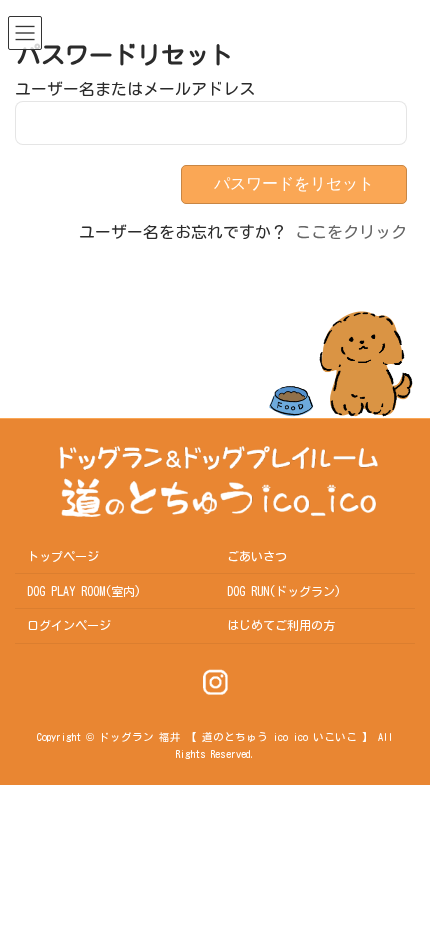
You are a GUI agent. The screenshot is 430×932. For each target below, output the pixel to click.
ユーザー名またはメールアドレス (135, 89)
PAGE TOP (384, 788)
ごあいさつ (257, 556)
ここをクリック (351, 232)
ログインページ (69, 625)
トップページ (63, 556)
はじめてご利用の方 (281, 625)
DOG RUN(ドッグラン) (284, 591)
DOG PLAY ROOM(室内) (84, 591)
